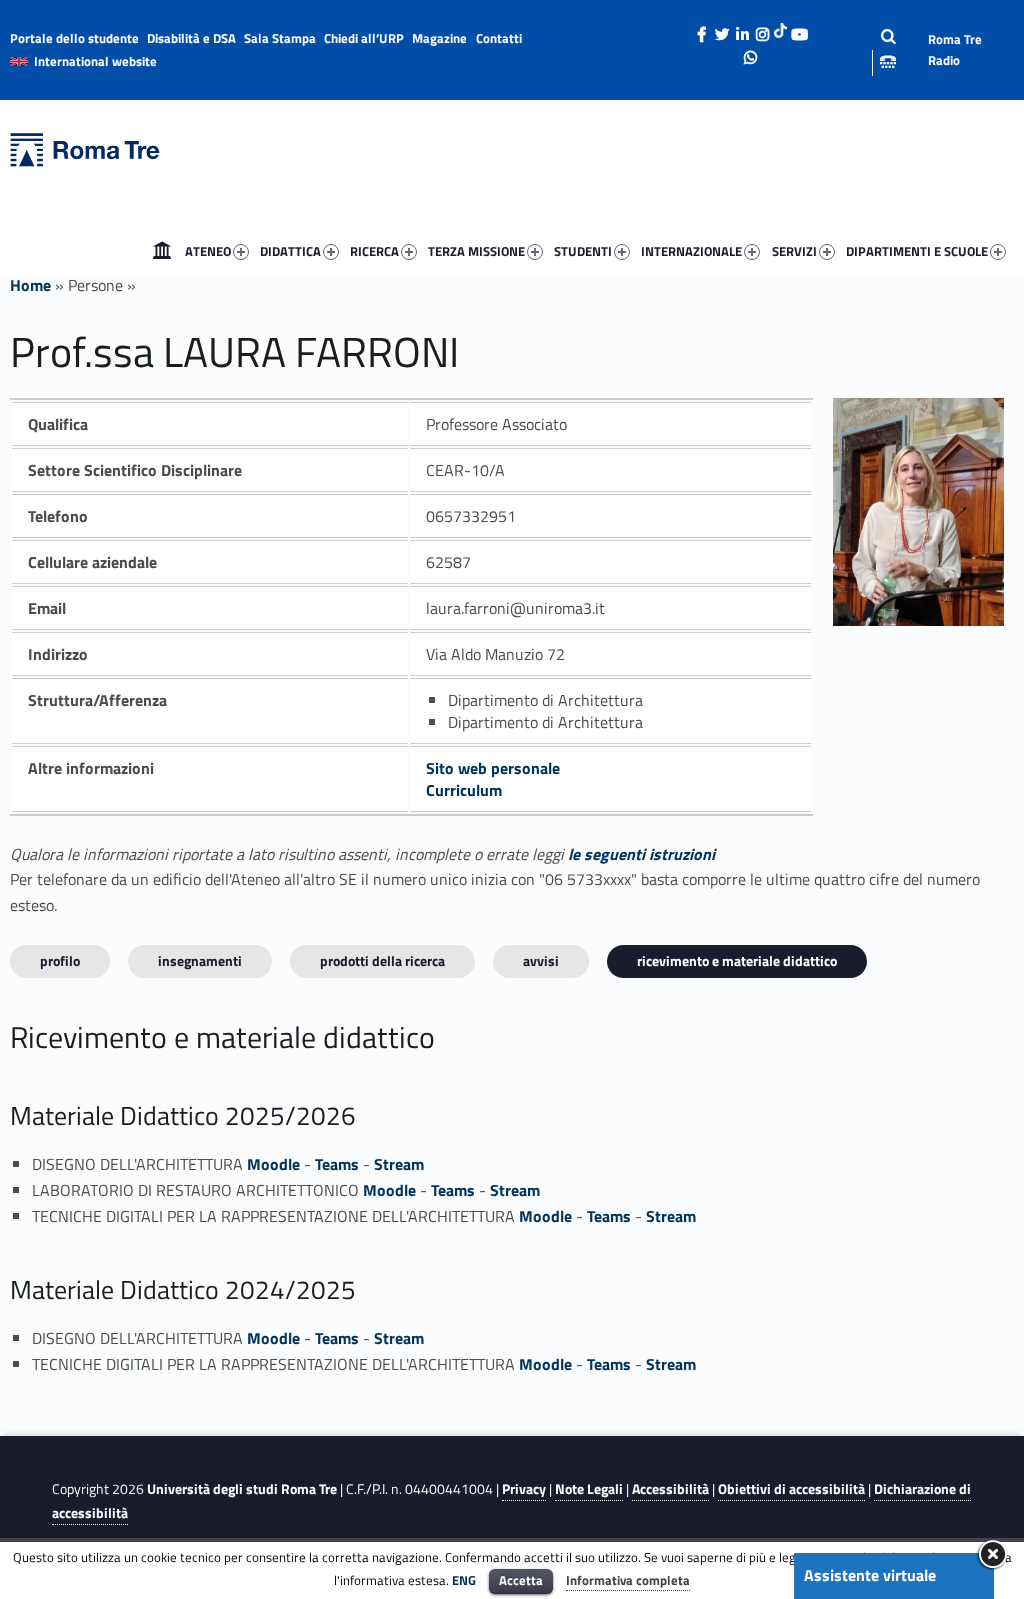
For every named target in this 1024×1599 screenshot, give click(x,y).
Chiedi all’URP (364, 38)
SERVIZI (794, 251)
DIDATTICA (290, 251)
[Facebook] (702, 29)
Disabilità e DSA (191, 38)
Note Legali (589, 1489)
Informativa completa (628, 1580)
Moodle (273, 1164)
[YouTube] (799, 29)
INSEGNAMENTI (200, 960)
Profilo (60, 960)
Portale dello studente (74, 38)
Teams (337, 1164)
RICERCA (374, 251)
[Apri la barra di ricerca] (873, 49)
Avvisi (541, 960)
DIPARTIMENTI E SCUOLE (917, 251)
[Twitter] (722, 29)
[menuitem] (162, 251)
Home (162, 251)
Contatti (499, 38)
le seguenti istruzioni (641, 854)
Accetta (521, 1580)
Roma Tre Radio (955, 49)
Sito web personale (493, 768)
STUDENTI (583, 251)
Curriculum (464, 790)
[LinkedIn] (742, 29)
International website (95, 61)
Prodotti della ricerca (382, 960)
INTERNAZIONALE (691, 251)
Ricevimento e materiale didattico (737, 960)
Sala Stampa (280, 38)
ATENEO (208, 251)
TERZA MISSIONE (476, 251)
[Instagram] (762, 29)
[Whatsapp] (751, 52)
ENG (464, 1580)
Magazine (439, 38)
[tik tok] (780, 29)
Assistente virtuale (870, 1575)
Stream (399, 1164)
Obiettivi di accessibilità (791, 1489)
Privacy (524, 1489)
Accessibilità (670, 1489)
